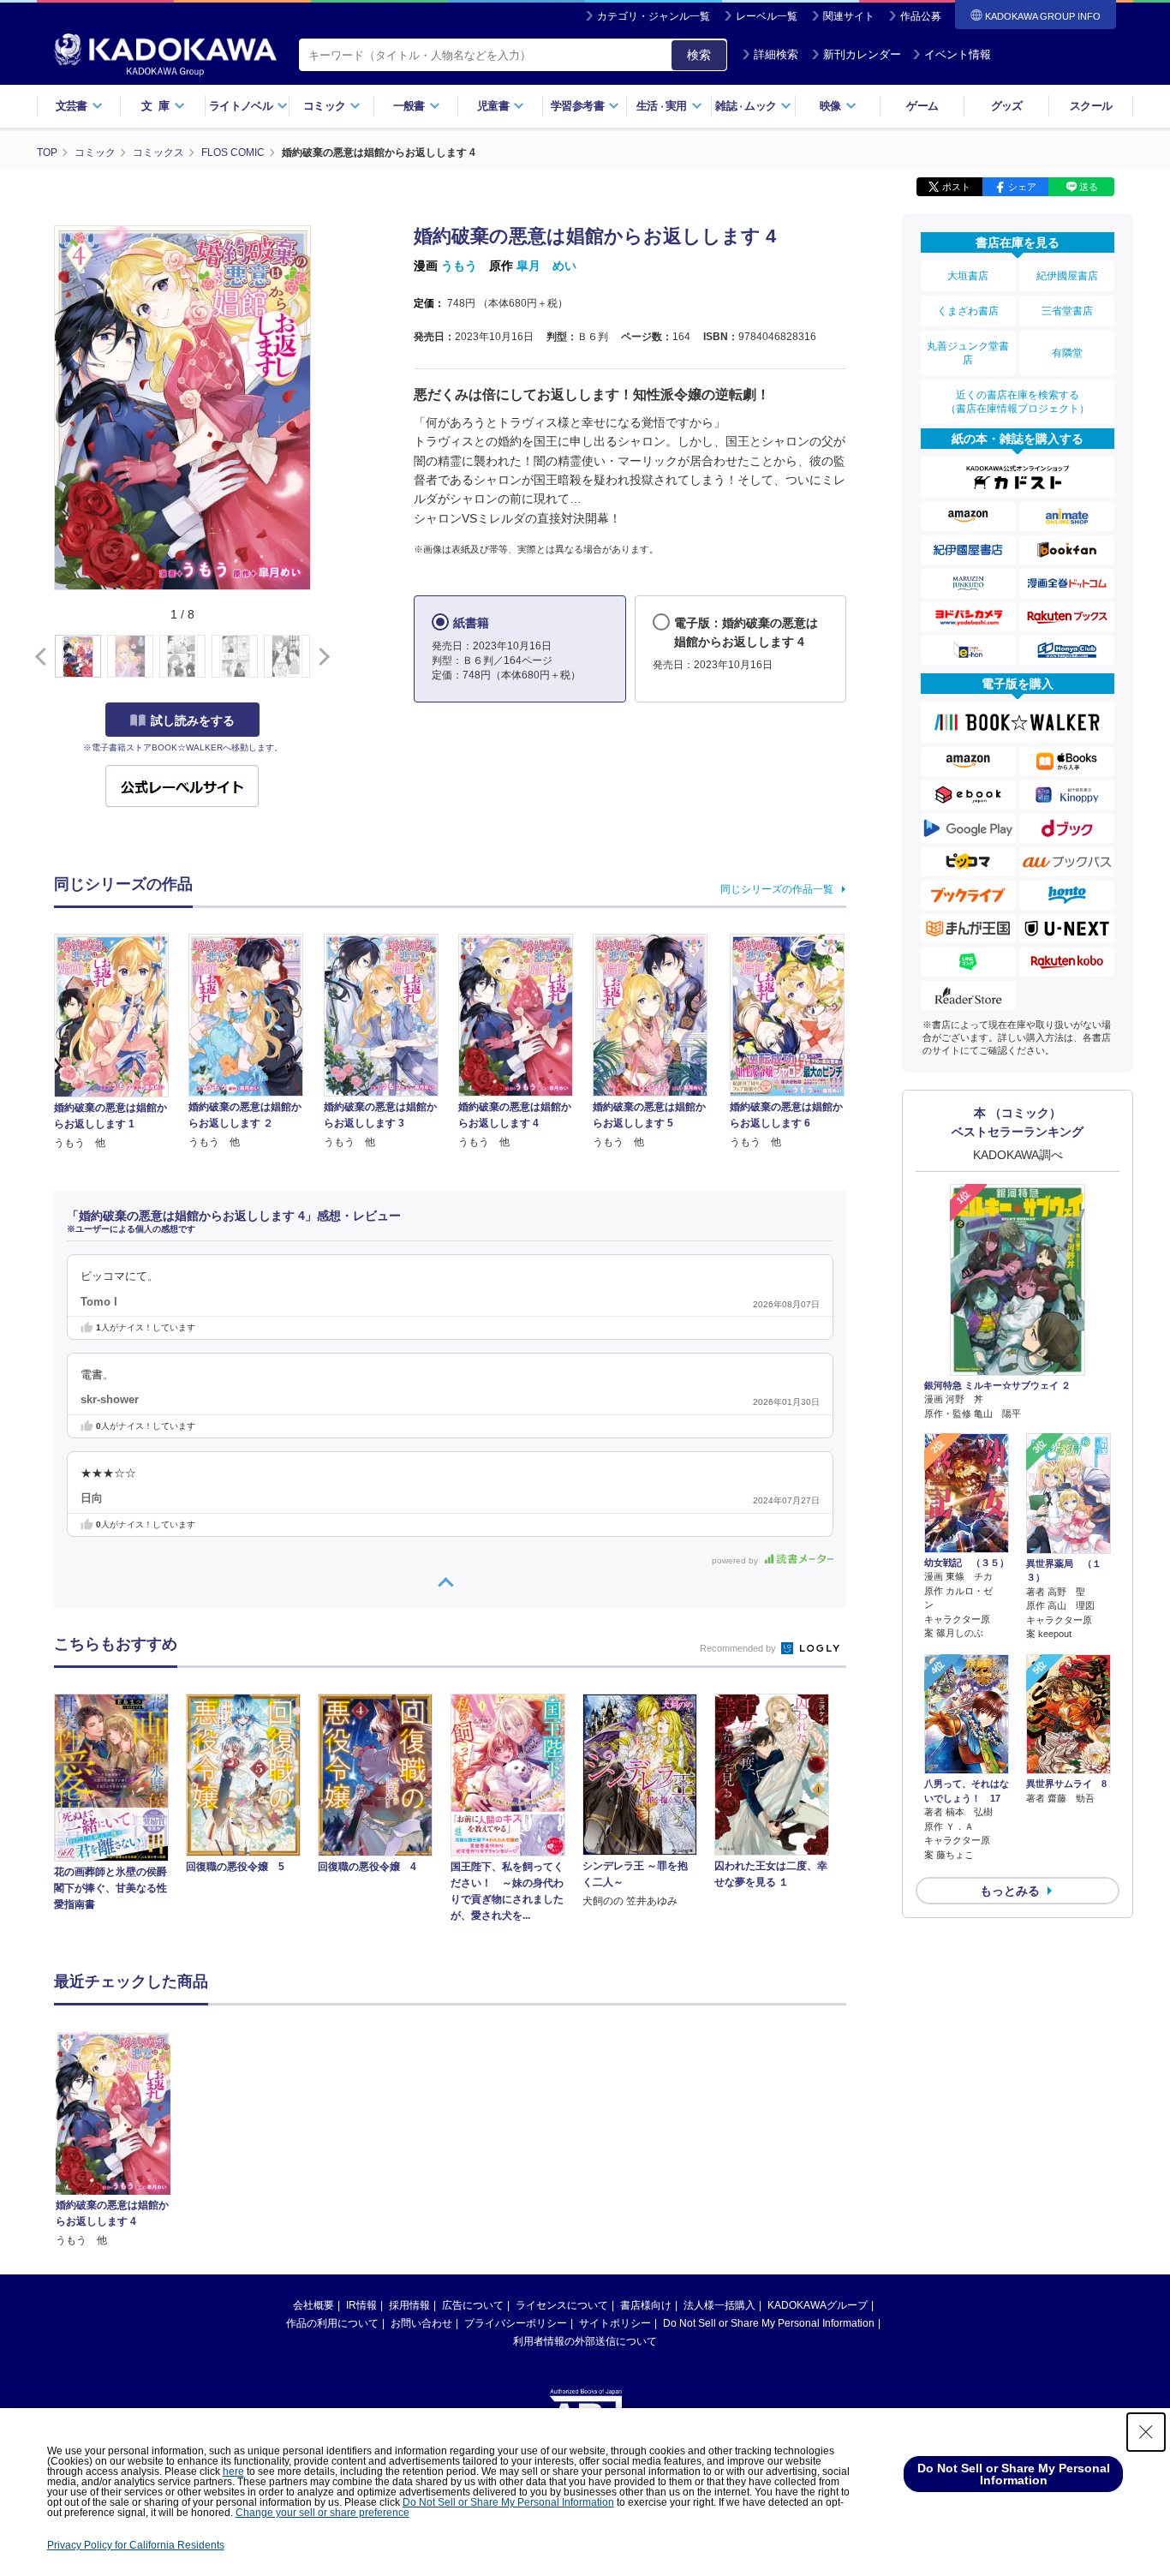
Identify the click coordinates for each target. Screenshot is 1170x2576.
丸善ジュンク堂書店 (968, 353)
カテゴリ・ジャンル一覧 (654, 16)
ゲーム (922, 106)
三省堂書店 (1067, 311)
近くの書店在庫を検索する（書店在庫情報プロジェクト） (1018, 402)
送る (1089, 187)
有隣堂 (1067, 353)
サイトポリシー (615, 2323)
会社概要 (313, 2305)
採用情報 (409, 2305)
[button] (321, 657)
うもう (459, 266)
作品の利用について (332, 2323)
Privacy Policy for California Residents (136, 2545)
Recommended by (739, 1648)
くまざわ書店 (968, 311)
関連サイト (849, 16)
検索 (699, 55)
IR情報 (361, 2305)
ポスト (956, 187)
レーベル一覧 (767, 16)
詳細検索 (776, 54)
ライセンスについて (562, 2305)
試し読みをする (193, 720)
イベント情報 (958, 54)
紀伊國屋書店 (1067, 276)
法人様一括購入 (719, 2305)
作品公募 (921, 16)
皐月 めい (546, 266)
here (233, 2471)
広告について (473, 2305)
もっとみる (1010, 1891)
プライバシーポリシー (516, 2323)
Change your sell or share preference (322, 2513)
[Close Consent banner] (1146, 2432)
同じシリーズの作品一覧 (777, 889)
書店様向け (646, 2305)
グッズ (1007, 106)
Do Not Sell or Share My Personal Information (769, 2323)
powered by (736, 1560)
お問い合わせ (421, 2323)
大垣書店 (968, 276)
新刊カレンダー (862, 54)
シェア (1022, 187)
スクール (1091, 106)
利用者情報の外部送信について (585, 2341)
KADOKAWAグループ (818, 2305)
